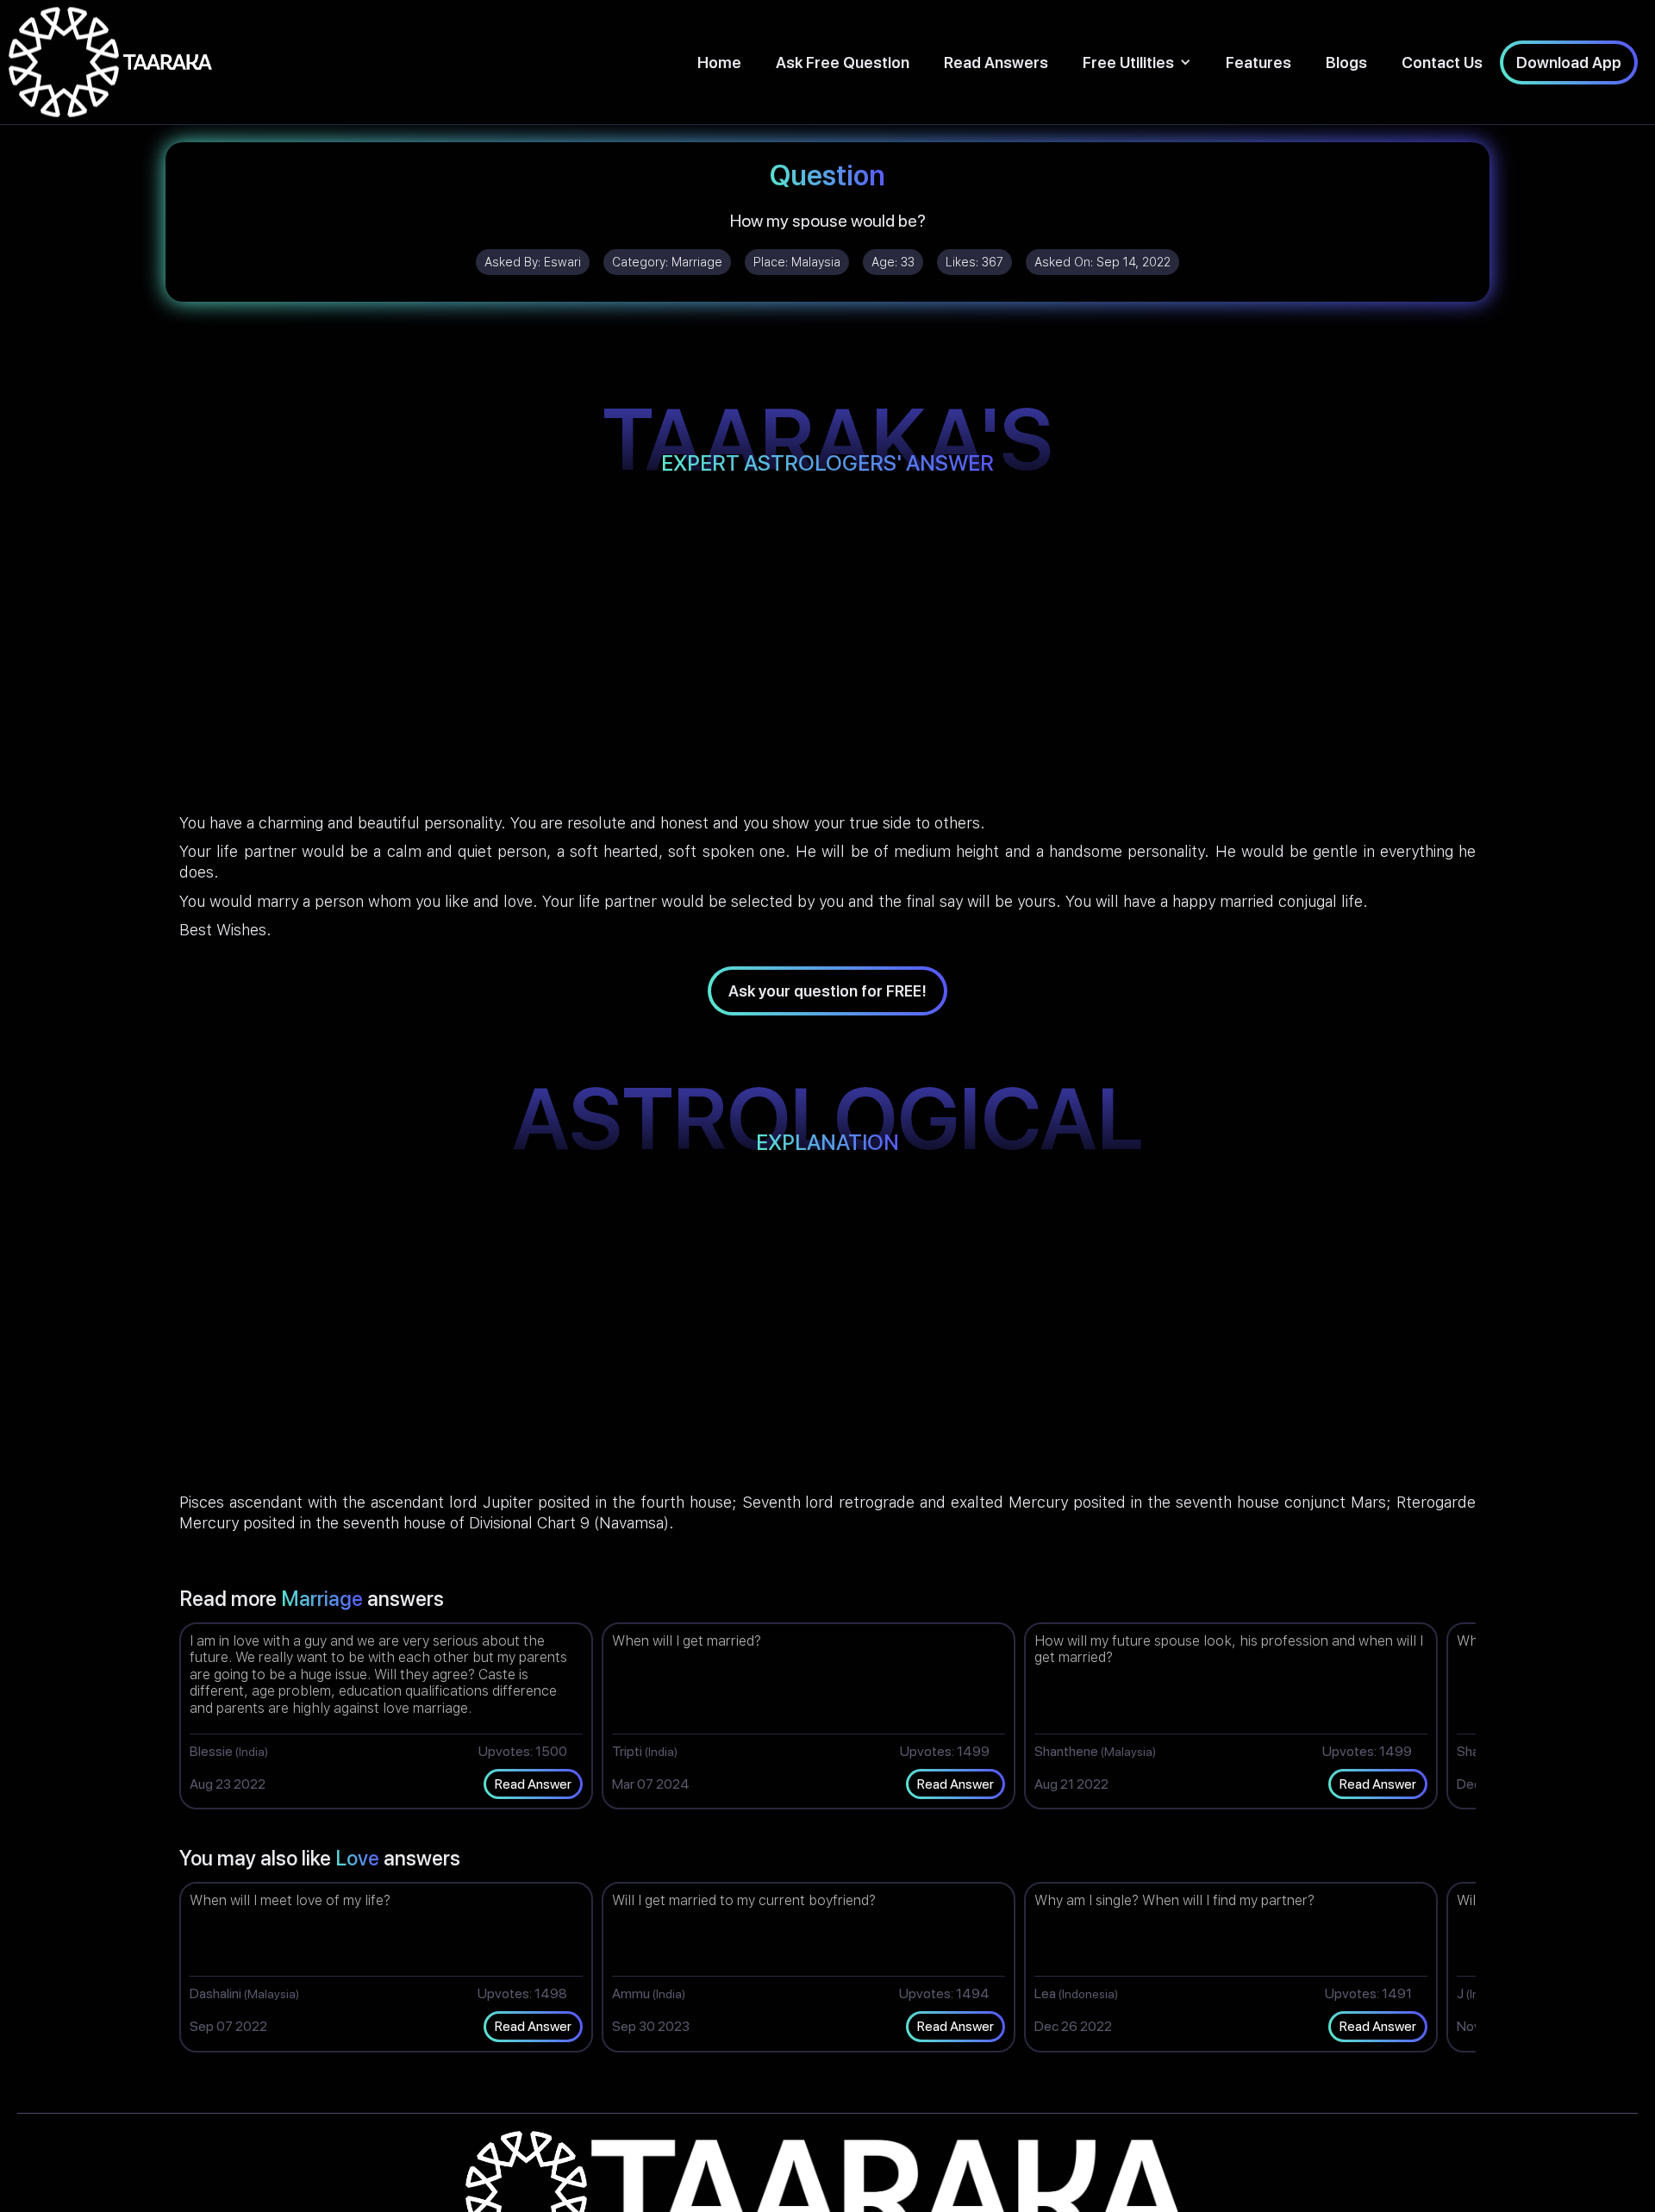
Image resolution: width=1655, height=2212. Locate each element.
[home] (110, 62)
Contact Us (1442, 62)
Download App (1569, 62)
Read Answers (996, 62)
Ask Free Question (843, 62)
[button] (1137, 62)
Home (719, 62)
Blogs (1346, 62)
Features (1258, 62)
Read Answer (533, 1784)
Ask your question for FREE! (827, 991)
